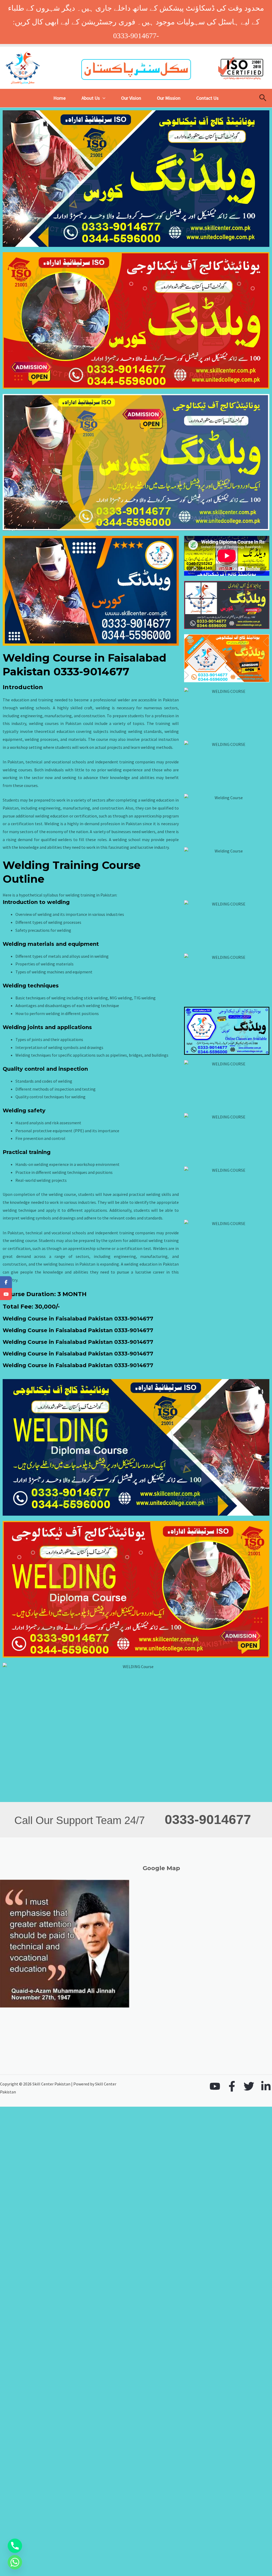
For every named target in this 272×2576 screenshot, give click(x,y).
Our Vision (131, 98)
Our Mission (169, 98)
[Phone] (15, 2546)
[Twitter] (249, 2086)
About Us (91, 98)
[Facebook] (232, 2086)
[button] (103, 98)
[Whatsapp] (15, 2562)
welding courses (44, 723)
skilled (76, 708)
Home (59, 98)
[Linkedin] (266, 2086)
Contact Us (207, 98)
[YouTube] (215, 2086)
